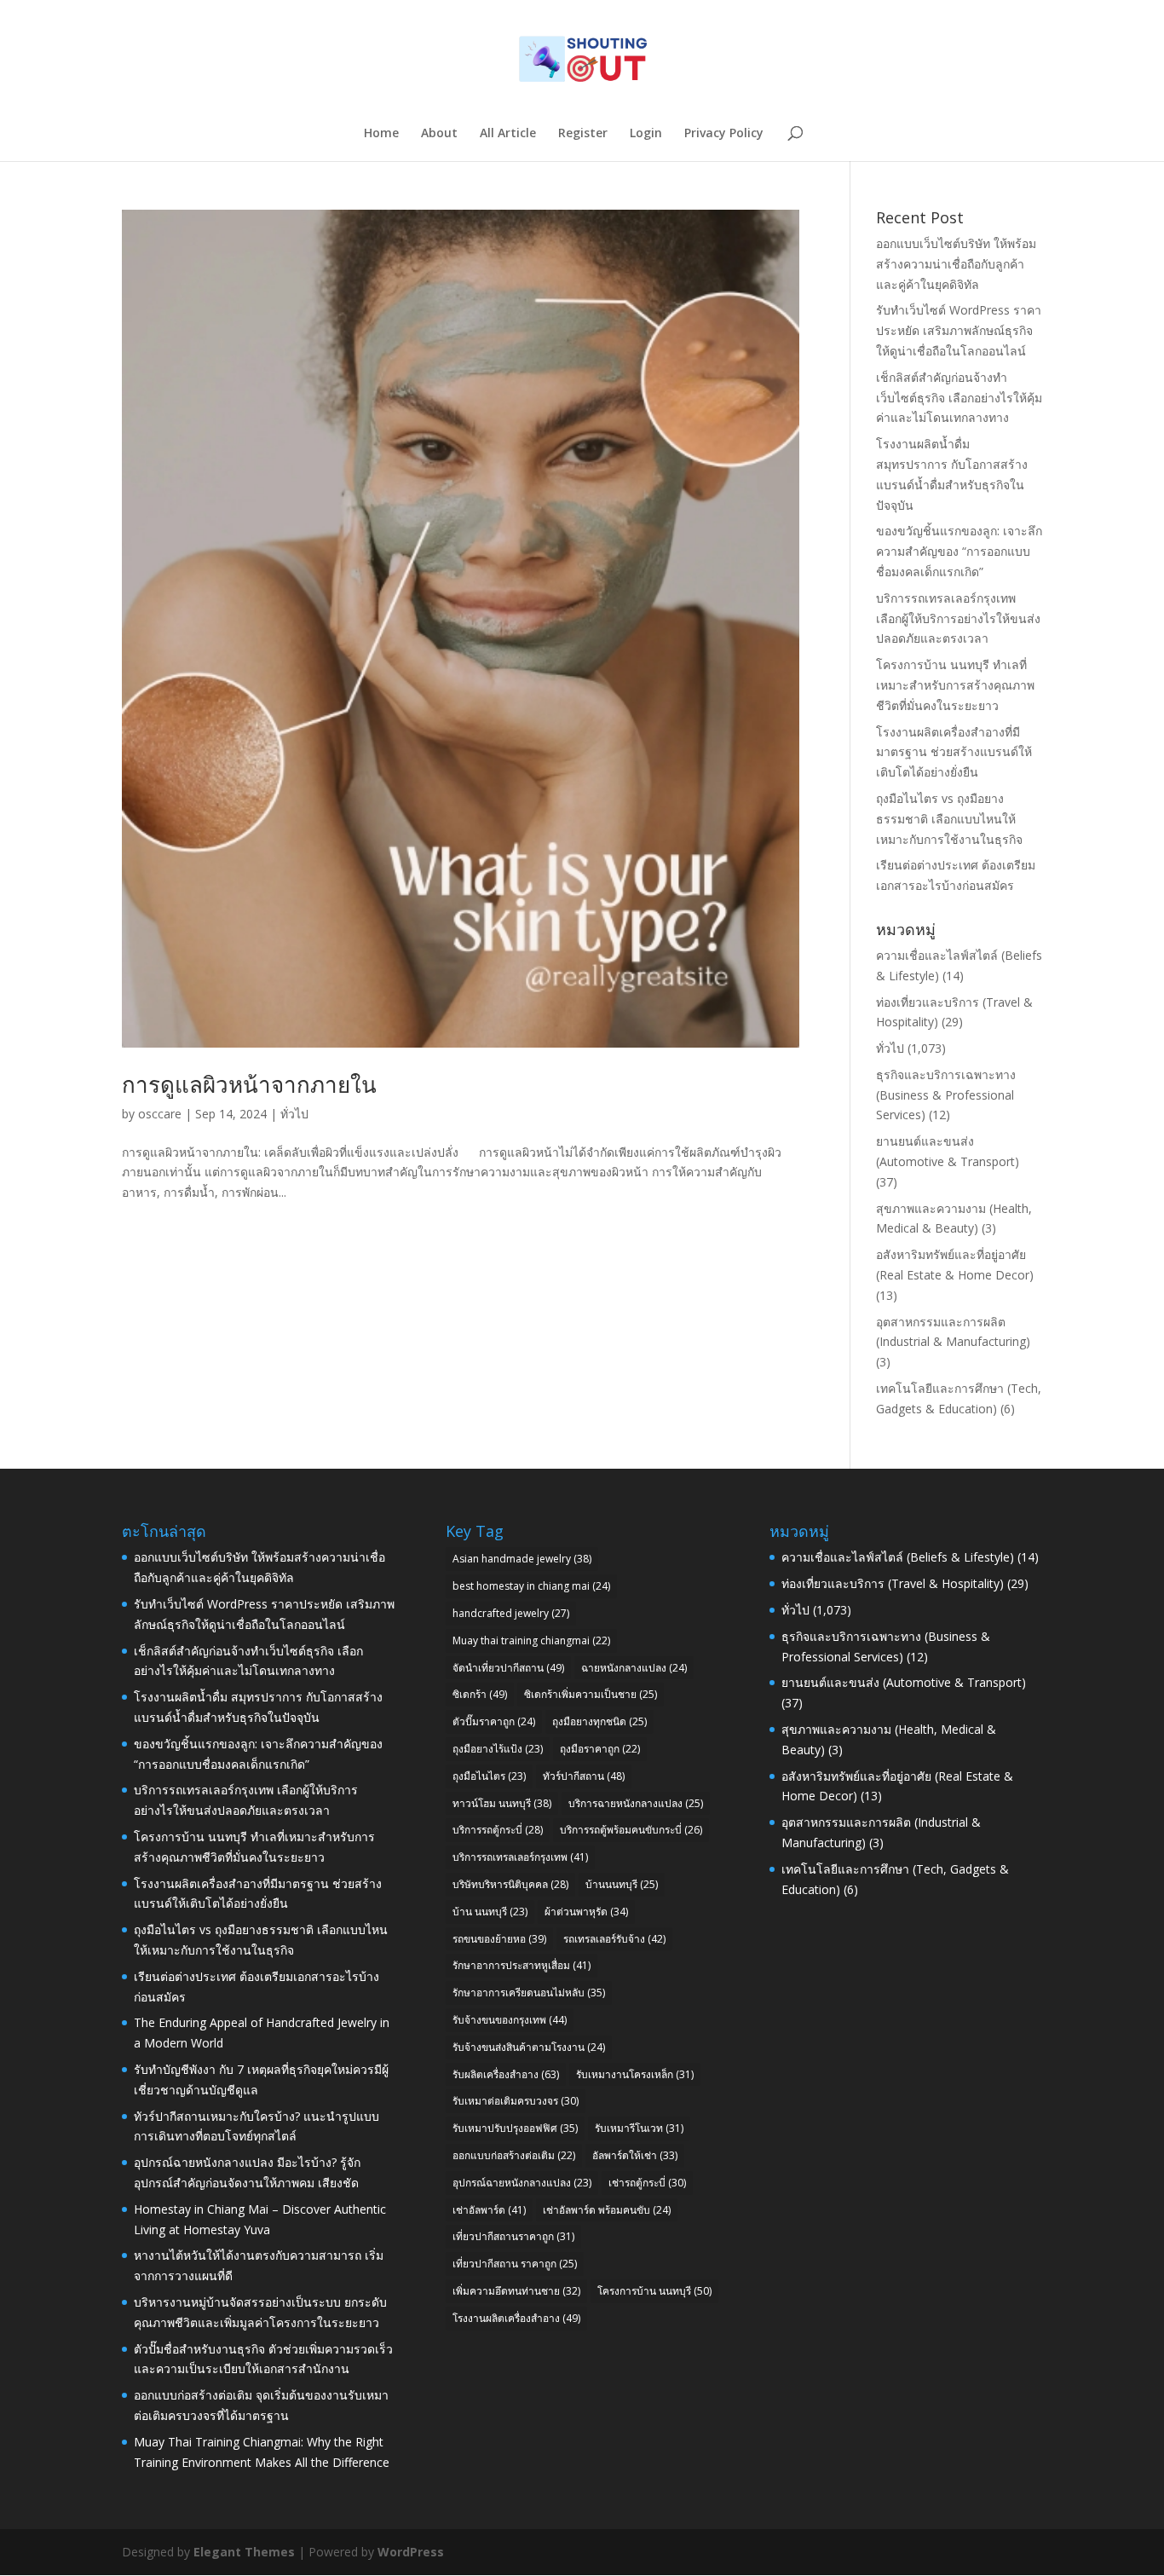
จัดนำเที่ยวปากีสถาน (508, 1668)
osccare (160, 1114)
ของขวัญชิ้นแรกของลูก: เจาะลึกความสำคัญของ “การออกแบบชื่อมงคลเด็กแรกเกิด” (959, 551)
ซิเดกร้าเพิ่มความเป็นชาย (591, 1694)
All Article (508, 134)
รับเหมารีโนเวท (639, 2128)
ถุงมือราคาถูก (600, 1749)
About (439, 134)
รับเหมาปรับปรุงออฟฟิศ (515, 2128)
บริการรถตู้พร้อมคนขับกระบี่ (631, 1830)
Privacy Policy (724, 134)
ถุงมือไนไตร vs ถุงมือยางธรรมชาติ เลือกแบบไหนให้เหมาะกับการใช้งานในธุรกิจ (949, 819)
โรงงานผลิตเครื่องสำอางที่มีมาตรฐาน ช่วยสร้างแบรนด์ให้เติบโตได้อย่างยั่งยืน (954, 752)
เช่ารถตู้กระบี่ (647, 2183)
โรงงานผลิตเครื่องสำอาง (516, 2318)
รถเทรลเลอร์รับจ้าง (614, 1939)
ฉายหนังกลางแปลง (634, 1668)
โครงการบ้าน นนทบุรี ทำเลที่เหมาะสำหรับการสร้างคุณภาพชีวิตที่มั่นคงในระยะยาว (955, 685)
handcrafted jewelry (511, 1613)
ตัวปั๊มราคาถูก (494, 1721)
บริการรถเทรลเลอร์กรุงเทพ (520, 1857)
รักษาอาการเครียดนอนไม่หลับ (529, 1993)
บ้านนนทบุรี (622, 1884)
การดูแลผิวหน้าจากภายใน (249, 1084)
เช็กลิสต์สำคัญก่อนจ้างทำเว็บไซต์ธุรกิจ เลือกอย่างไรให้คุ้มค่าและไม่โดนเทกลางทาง (959, 398)
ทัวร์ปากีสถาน (584, 1776)
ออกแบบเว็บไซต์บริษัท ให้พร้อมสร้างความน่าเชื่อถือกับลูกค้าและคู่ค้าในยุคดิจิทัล (956, 264)
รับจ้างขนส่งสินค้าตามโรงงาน (529, 2047)
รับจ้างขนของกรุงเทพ (510, 2020)
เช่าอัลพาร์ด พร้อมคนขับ (607, 2210)
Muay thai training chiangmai (531, 1640)
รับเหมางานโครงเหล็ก (635, 2074)
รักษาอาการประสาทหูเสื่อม (521, 1965)
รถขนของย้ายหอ (499, 1939)
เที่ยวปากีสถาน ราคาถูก (515, 2264)
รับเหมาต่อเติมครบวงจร (516, 2101)
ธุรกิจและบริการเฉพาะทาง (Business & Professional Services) (946, 1095)
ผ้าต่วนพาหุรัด (586, 1912)
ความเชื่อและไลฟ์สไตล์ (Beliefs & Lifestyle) (898, 1557)
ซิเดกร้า (480, 1694)
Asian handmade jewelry (522, 1559)
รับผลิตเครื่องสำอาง (506, 2074)
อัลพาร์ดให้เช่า (635, 2155)
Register (583, 134)
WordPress (411, 2552)
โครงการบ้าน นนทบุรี (654, 2291)
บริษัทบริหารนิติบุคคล (510, 1884)
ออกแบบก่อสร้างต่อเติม (514, 2155)
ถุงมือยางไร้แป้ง (498, 1749)
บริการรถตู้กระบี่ (498, 1830)
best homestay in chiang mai (531, 1586)
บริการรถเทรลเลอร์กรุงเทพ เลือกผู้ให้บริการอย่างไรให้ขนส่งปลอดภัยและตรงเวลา (958, 618)
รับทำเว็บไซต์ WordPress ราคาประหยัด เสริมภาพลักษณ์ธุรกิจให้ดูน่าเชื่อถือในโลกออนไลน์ (959, 330)
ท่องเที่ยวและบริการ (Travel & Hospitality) (893, 1583)
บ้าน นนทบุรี (490, 1912)
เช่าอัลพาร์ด (489, 2210)
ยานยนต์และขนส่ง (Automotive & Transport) (904, 1682)
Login (646, 134)
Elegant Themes (244, 2552)
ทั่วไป (294, 1114)
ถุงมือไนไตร (489, 1776)
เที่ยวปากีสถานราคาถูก (513, 2236)
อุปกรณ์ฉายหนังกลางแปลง (522, 2183)
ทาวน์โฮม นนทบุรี (502, 1803)
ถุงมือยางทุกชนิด (599, 1721)
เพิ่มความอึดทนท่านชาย (516, 2291)
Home (381, 134)
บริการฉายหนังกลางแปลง (636, 1803)
